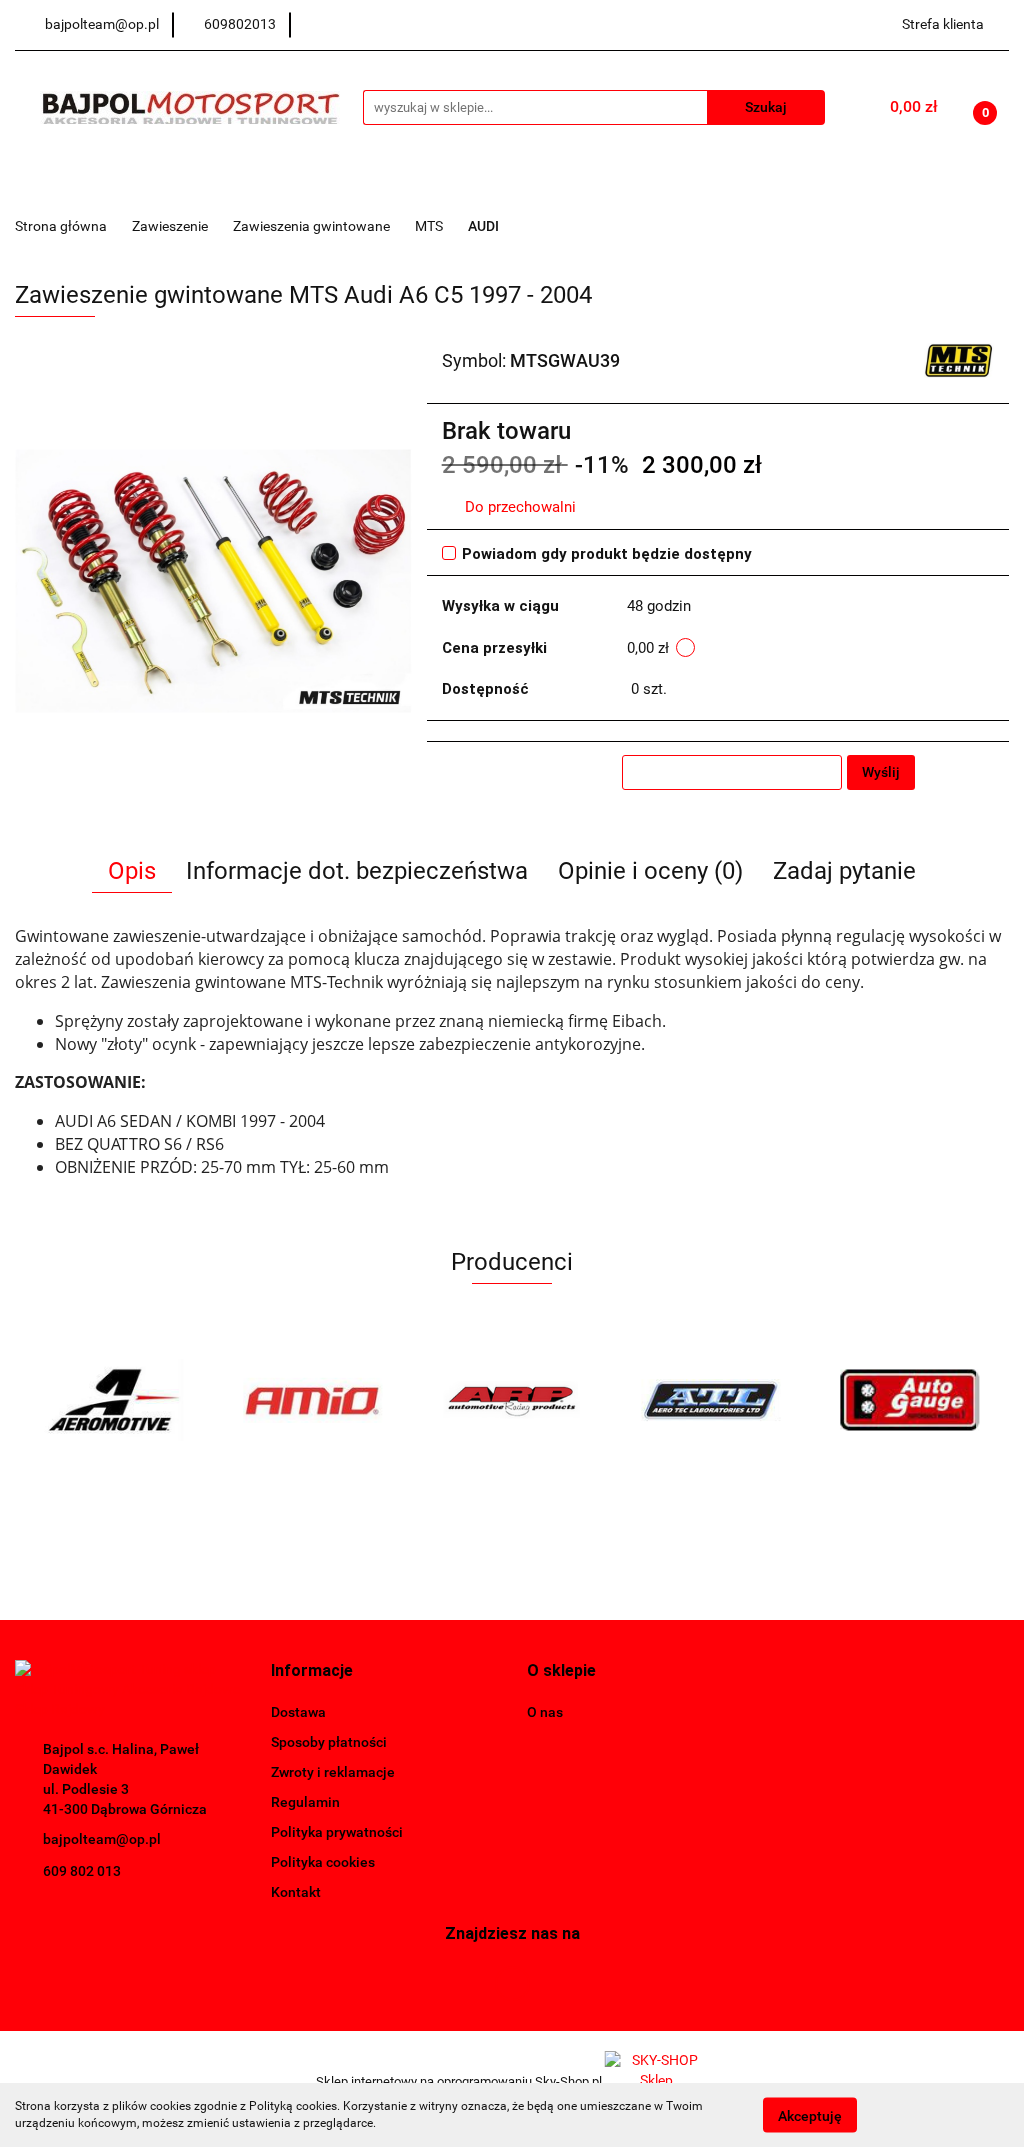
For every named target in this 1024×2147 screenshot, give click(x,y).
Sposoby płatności (329, 1742)
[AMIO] (114, 1400)
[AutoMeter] (909, 1400)
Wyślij (881, 772)
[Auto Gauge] (710, 1400)
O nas (545, 1712)
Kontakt (296, 1892)
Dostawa (298, 1712)
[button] (312, 1671)
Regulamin (305, 1802)
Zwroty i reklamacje (333, 1772)
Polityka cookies (323, 1862)
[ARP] (313, 1400)
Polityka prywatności (337, 1832)
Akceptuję (810, 2115)
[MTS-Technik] (959, 359)
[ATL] (512, 1400)
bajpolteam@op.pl (102, 1839)
